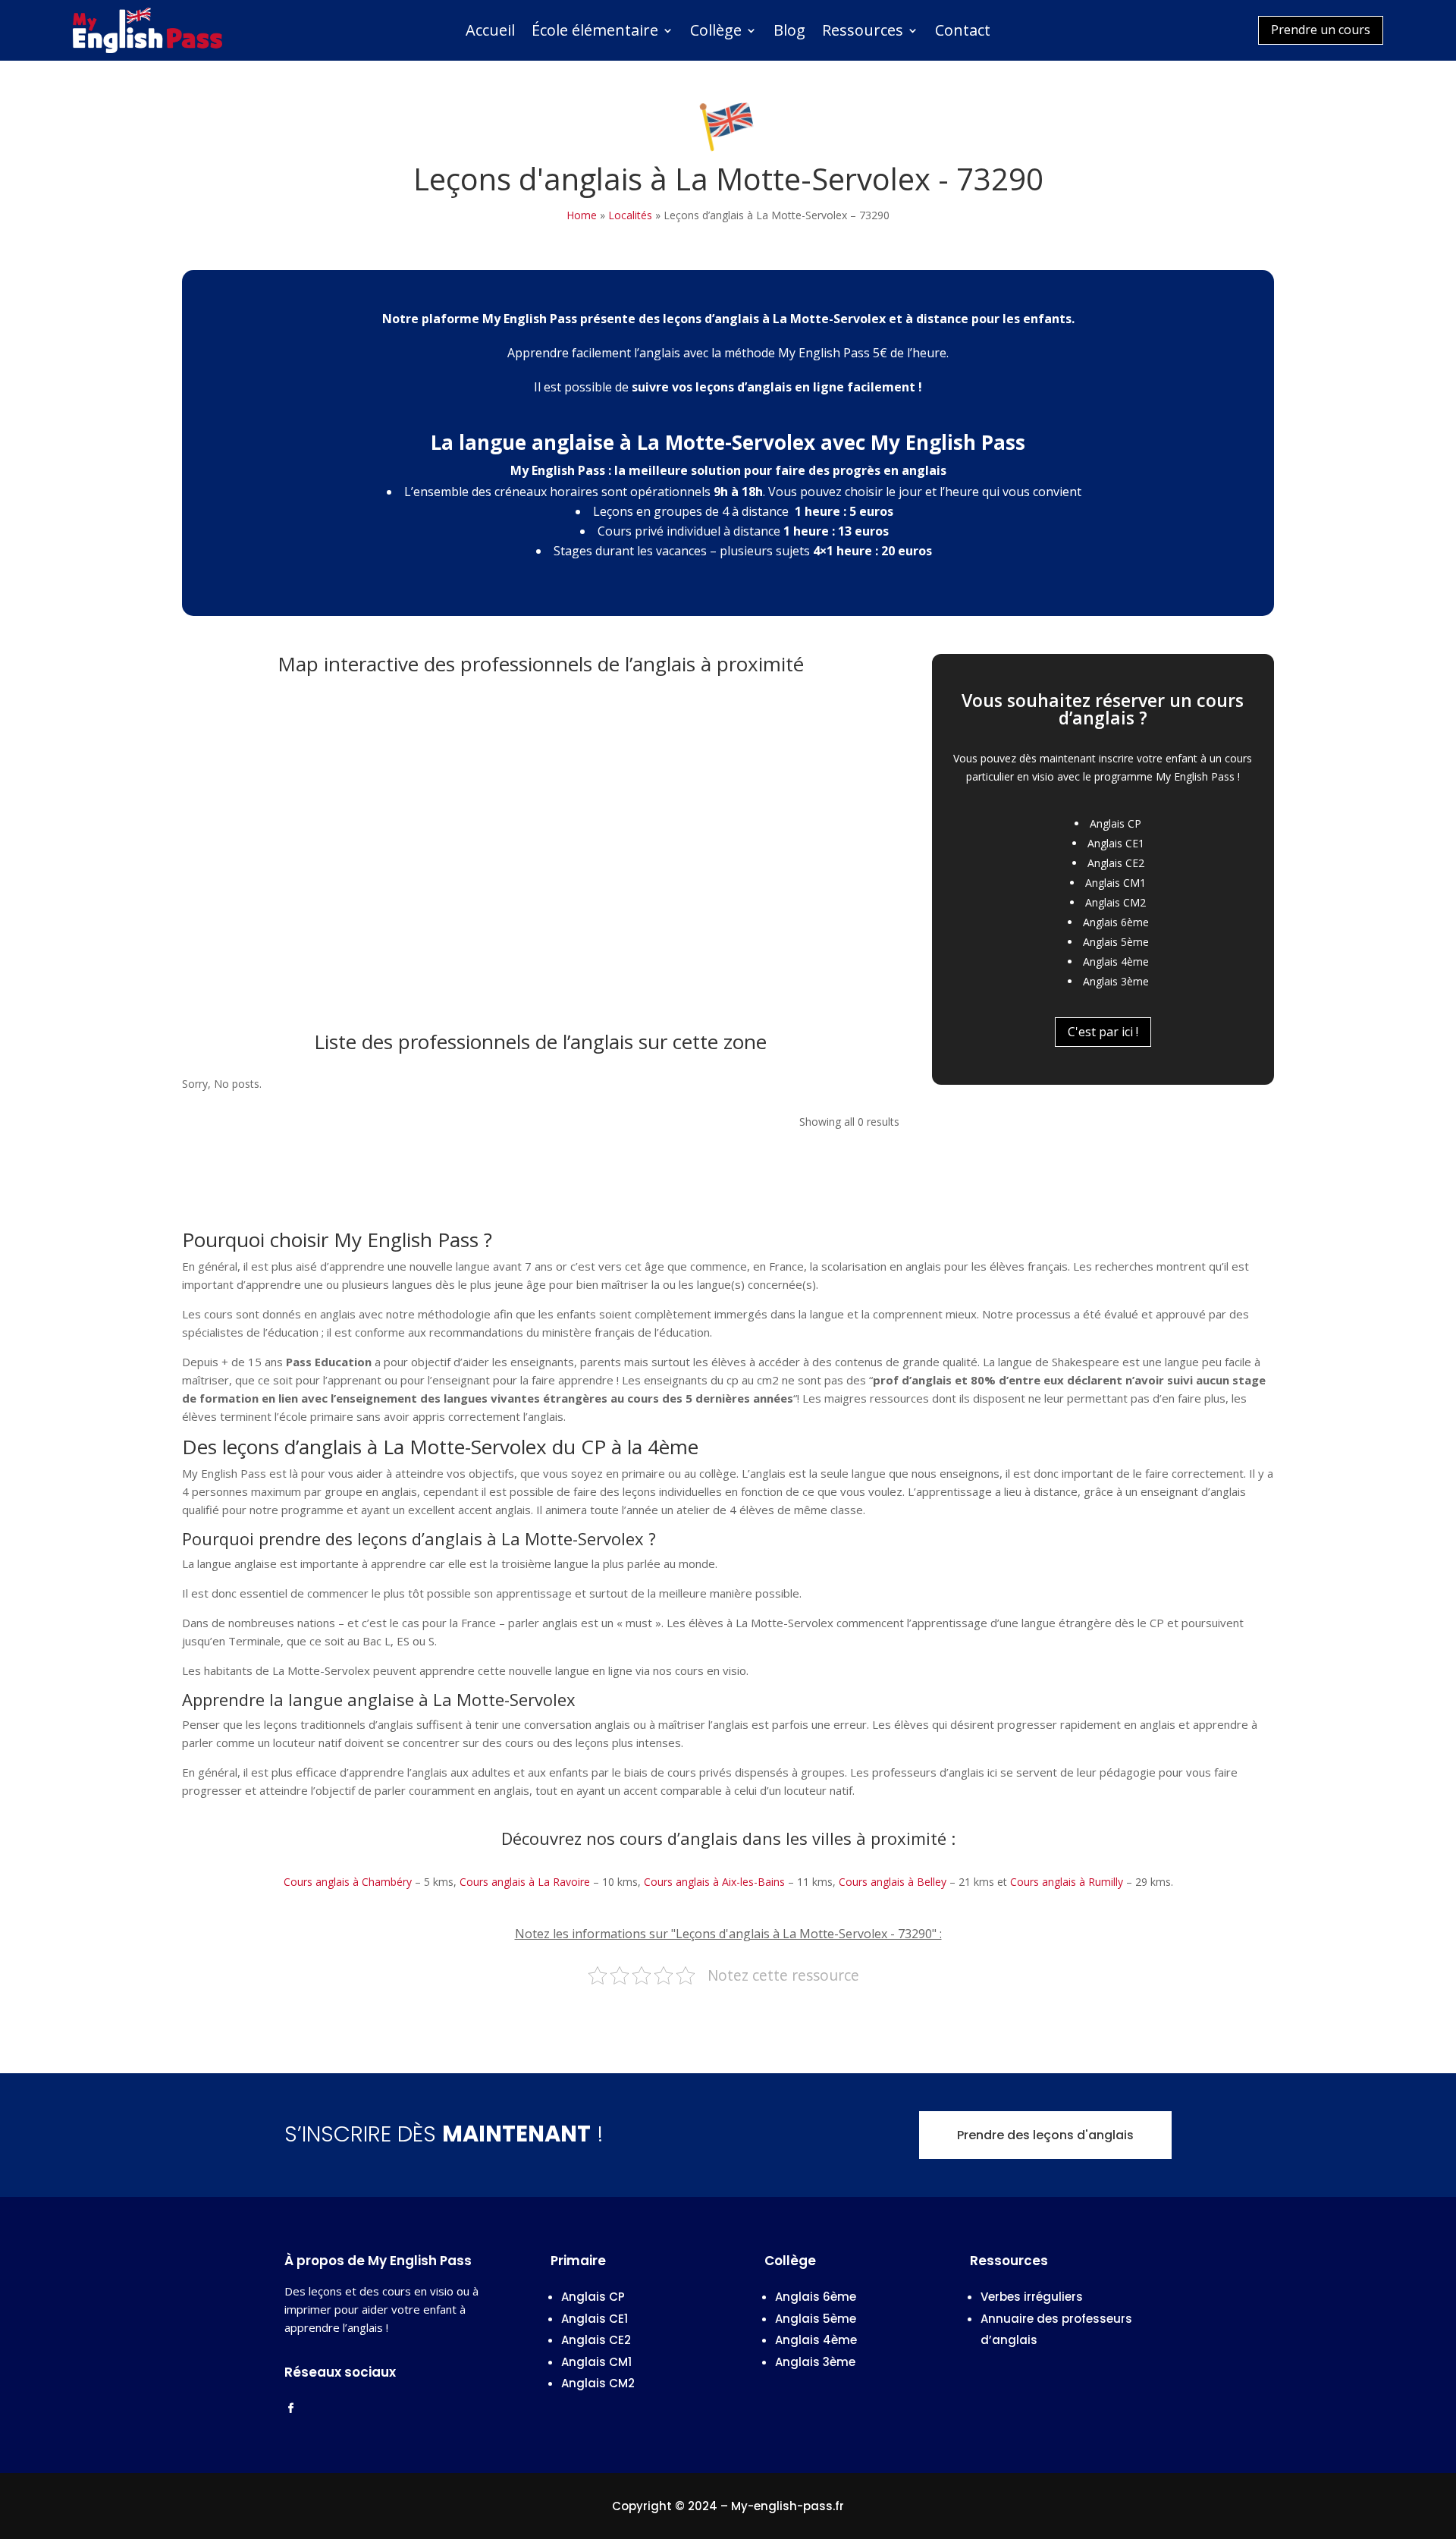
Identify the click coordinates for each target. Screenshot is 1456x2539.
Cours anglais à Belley (893, 1882)
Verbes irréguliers (1032, 2297)
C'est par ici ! (1103, 1032)
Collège (716, 33)
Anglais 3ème (1116, 981)
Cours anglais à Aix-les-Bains (714, 1882)
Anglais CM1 (1116, 883)
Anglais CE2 (1116, 863)
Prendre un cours (1321, 30)
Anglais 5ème (1116, 942)
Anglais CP (1116, 823)
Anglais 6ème (1116, 922)
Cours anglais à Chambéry (348, 1882)
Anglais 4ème (1116, 962)
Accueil (490, 33)
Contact (963, 33)
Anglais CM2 (1116, 902)
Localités (630, 215)
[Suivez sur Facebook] (290, 2409)
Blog (789, 33)
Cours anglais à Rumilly (1067, 1882)
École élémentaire (595, 33)
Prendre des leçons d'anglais (1045, 2135)
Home (582, 215)
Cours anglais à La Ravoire (525, 1882)
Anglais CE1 (1116, 843)
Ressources (863, 33)
